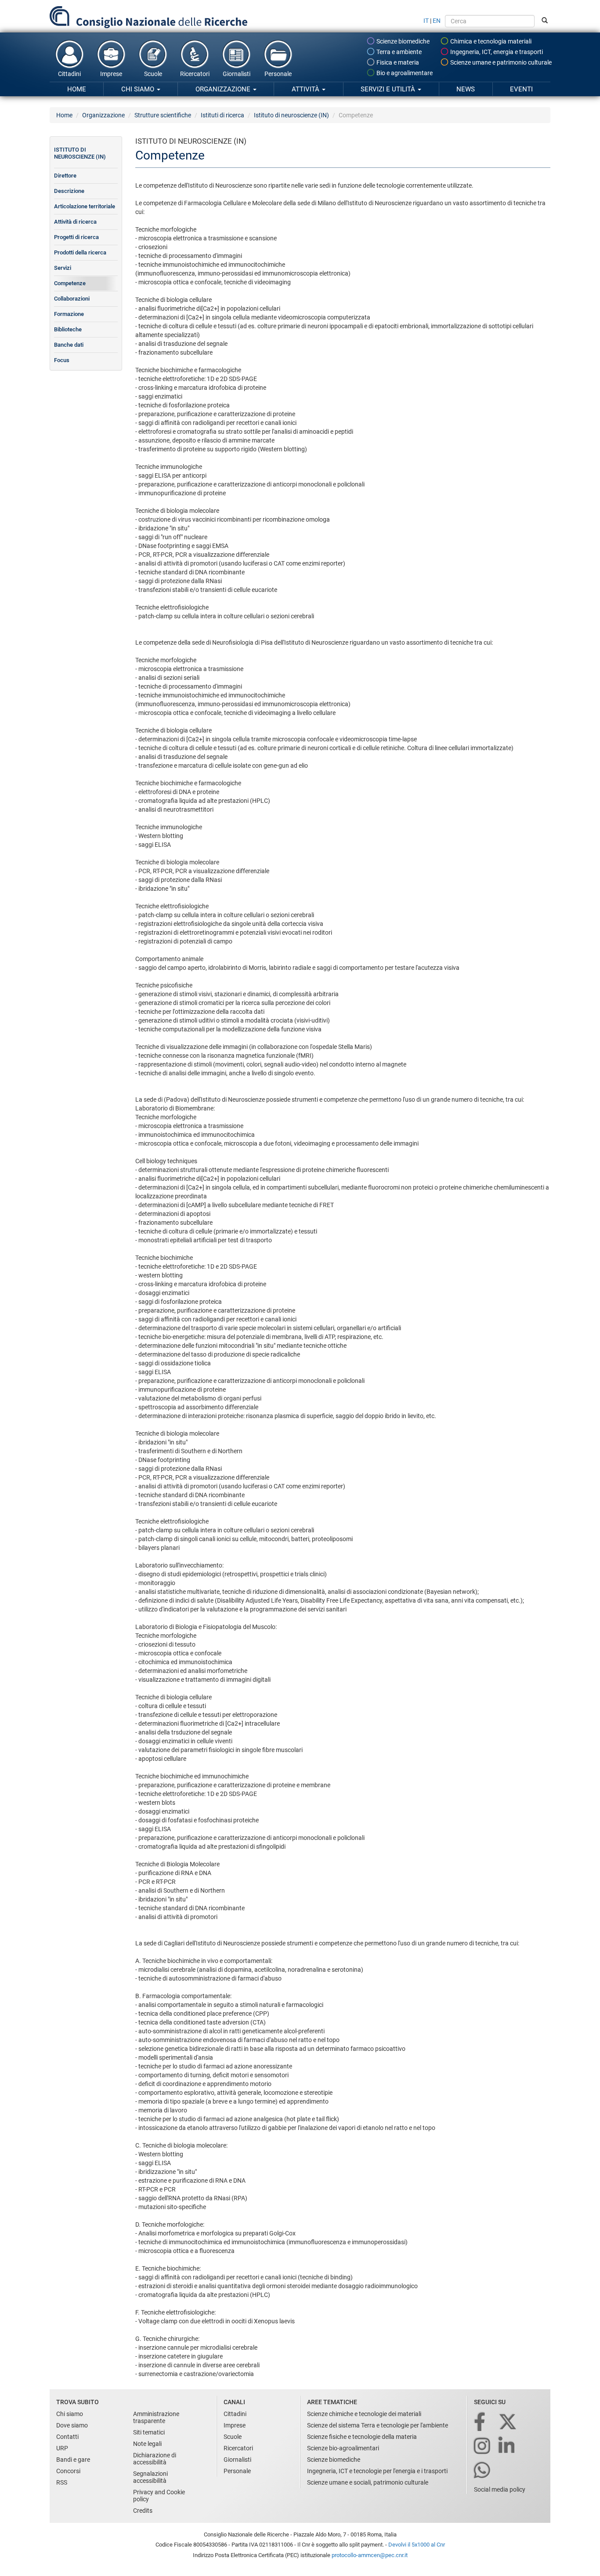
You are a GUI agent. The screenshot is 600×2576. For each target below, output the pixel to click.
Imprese (111, 74)
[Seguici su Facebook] (480, 2422)
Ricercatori (195, 74)
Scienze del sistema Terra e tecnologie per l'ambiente (378, 2425)
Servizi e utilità (389, 89)
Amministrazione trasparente (156, 2417)
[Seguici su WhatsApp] (483, 2471)
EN (437, 21)
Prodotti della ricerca (80, 252)
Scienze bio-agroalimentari (343, 2448)
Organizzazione (224, 89)
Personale (278, 74)
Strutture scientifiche (163, 115)
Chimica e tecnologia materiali (490, 41)
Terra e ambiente (398, 52)
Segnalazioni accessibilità (150, 2477)
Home (77, 89)
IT (426, 21)
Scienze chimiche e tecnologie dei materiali (364, 2414)
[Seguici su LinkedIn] (507, 2447)
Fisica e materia (397, 62)
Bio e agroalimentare (404, 73)
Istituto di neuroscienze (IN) (291, 115)
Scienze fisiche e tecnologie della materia (362, 2437)
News (466, 89)
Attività (306, 89)
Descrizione (69, 191)
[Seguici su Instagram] (483, 2447)
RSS (62, 2482)
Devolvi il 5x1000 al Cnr (417, 2545)
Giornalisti (237, 74)
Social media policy (500, 2489)
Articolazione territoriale (85, 206)
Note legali (147, 2444)
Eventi (521, 89)
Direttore (65, 176)
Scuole (153, 74)
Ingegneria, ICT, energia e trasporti (496, 52)
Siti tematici (149, 2432)
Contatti (67, 2437)
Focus (62, 360)
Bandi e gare (73, 2460)
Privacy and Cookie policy (159, 2496)
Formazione (69, 314)
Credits (143, 2511)
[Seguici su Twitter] (508, 2422)
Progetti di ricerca (76, 237)
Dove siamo (72, 2425)
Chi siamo (139, 89)
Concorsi (68, 2471)
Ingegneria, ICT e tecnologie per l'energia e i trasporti (377, 2471)
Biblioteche (68, 329)
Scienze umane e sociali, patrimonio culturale (368, 2482)
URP (62, 2448)
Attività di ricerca (75, 222)
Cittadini (69, 74)
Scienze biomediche (402, 41)
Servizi (63, 268)
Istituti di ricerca (222, 115)
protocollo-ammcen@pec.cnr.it (370, 2555)
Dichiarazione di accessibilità (155, 2459)
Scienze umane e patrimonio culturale (500, 62)
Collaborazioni (72, 299)
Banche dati (69, 345)
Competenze (70, 283)
